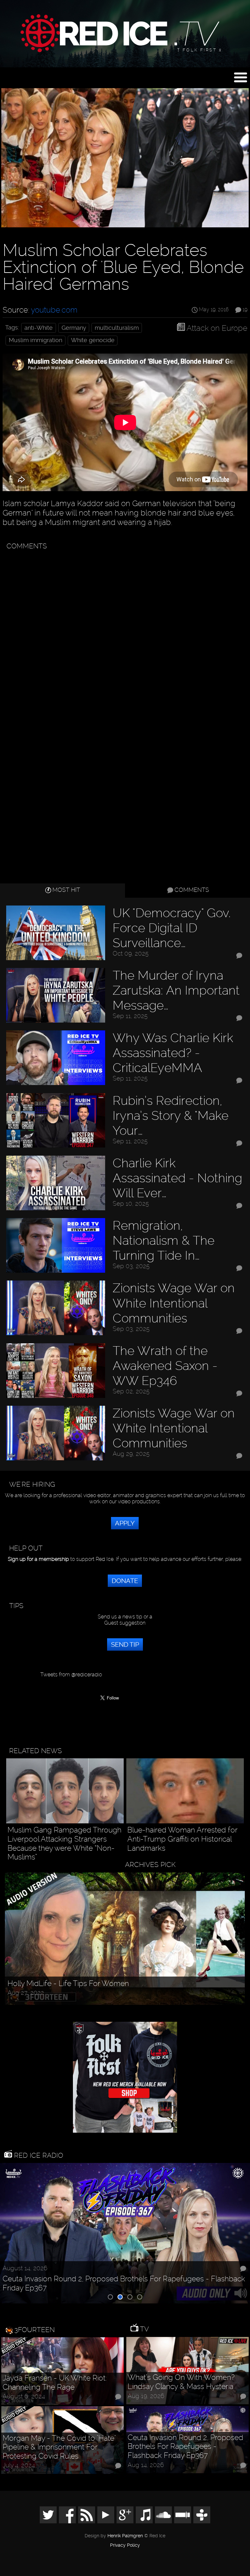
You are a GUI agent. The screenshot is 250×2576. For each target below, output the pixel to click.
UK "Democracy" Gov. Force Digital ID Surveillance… (172, 928)
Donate (125, 1581)
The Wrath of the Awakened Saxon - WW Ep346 (165, 1366)
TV (144, 2329)
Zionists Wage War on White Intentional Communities (174, 1303)
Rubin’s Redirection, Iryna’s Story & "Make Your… (171, 1115)
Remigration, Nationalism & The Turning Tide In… (164, 1240)
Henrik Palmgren (125, 2536)
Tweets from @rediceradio (71, 1675)
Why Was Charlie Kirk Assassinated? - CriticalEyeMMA (173, 1053)
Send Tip (125, 1644)
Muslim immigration (35, 340)
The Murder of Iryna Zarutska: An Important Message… (176, 990)
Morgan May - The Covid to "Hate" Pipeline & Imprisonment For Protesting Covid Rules (59, 2447)
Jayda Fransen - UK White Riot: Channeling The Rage (55, 2383)
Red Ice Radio (38, 2155)
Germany (74, 328)
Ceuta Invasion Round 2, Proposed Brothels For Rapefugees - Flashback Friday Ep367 (124, 2283)
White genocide (93, 340)
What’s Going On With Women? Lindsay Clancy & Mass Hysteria (181, 2382)
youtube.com (54, 310)
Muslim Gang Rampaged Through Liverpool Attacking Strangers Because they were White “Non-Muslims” (64, 1844)
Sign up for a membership (38, 1559)
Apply (125, 1523)
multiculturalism (117, 328)
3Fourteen (35, 2330)
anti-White (39, 328)
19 (245, 310)
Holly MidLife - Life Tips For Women (68, 1984)
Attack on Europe (217, 328)
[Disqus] (124, 635)
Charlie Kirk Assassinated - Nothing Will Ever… (177, 1178)
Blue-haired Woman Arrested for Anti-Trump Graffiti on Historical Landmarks (182, 1839)
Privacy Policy (125, 2545)
